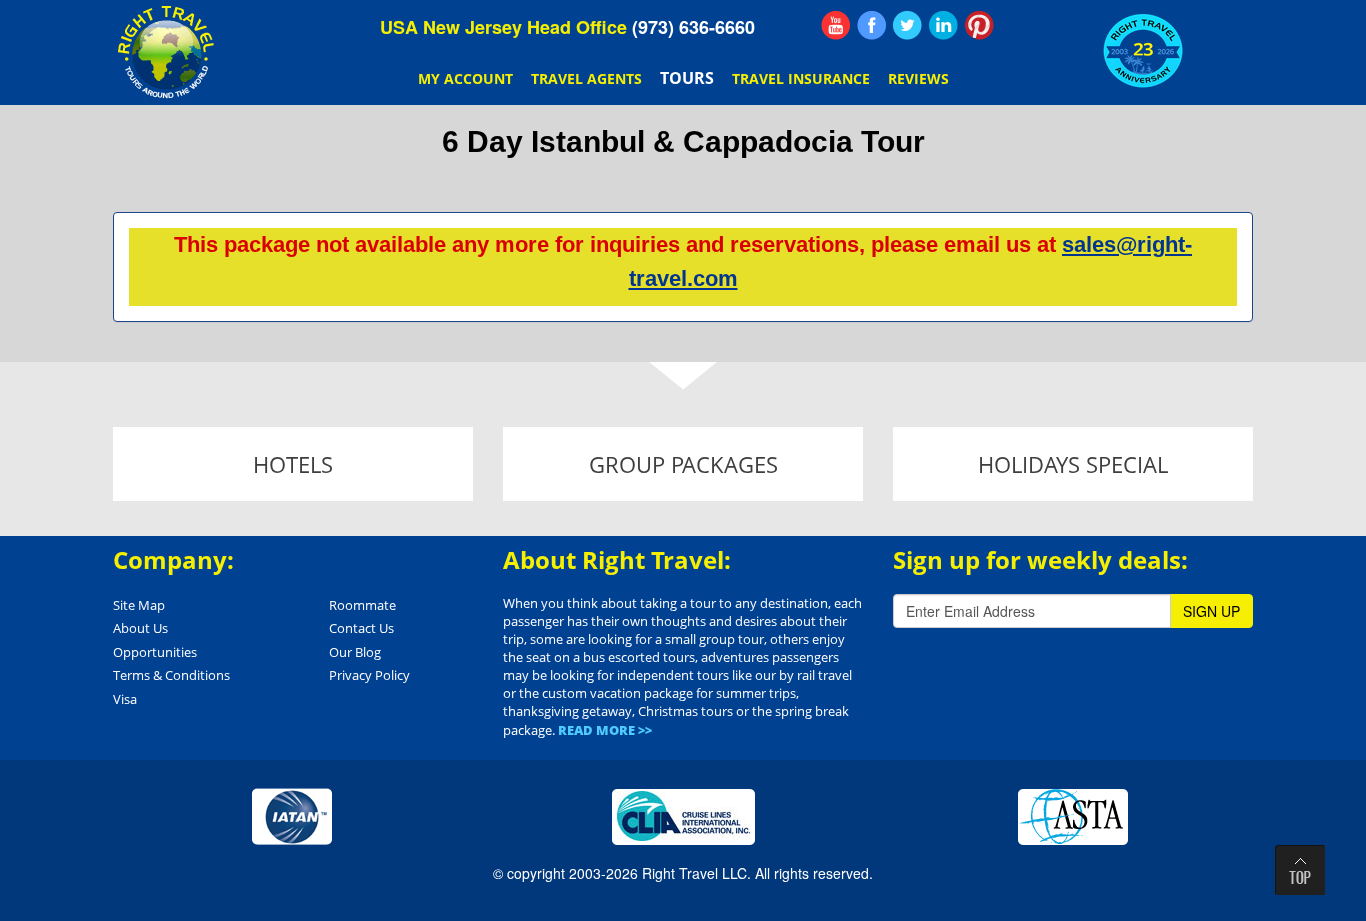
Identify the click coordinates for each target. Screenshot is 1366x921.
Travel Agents (586, 78)
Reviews (918, 78)
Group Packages (683, 464)
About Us (140, 628)
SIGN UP (1211, 611)
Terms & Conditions (171, 675)
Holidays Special (1073, 464)
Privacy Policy (369, 675)
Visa (125, 699)
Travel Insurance (801, 78)
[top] (1300, 870)
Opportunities (155, 652)
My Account (465, 78)
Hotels (293, 464)
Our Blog (355, 652)
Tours (687, 78)
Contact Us (361, 628)
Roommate (362, 605)
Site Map (139, 605)
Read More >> (605, 730)
